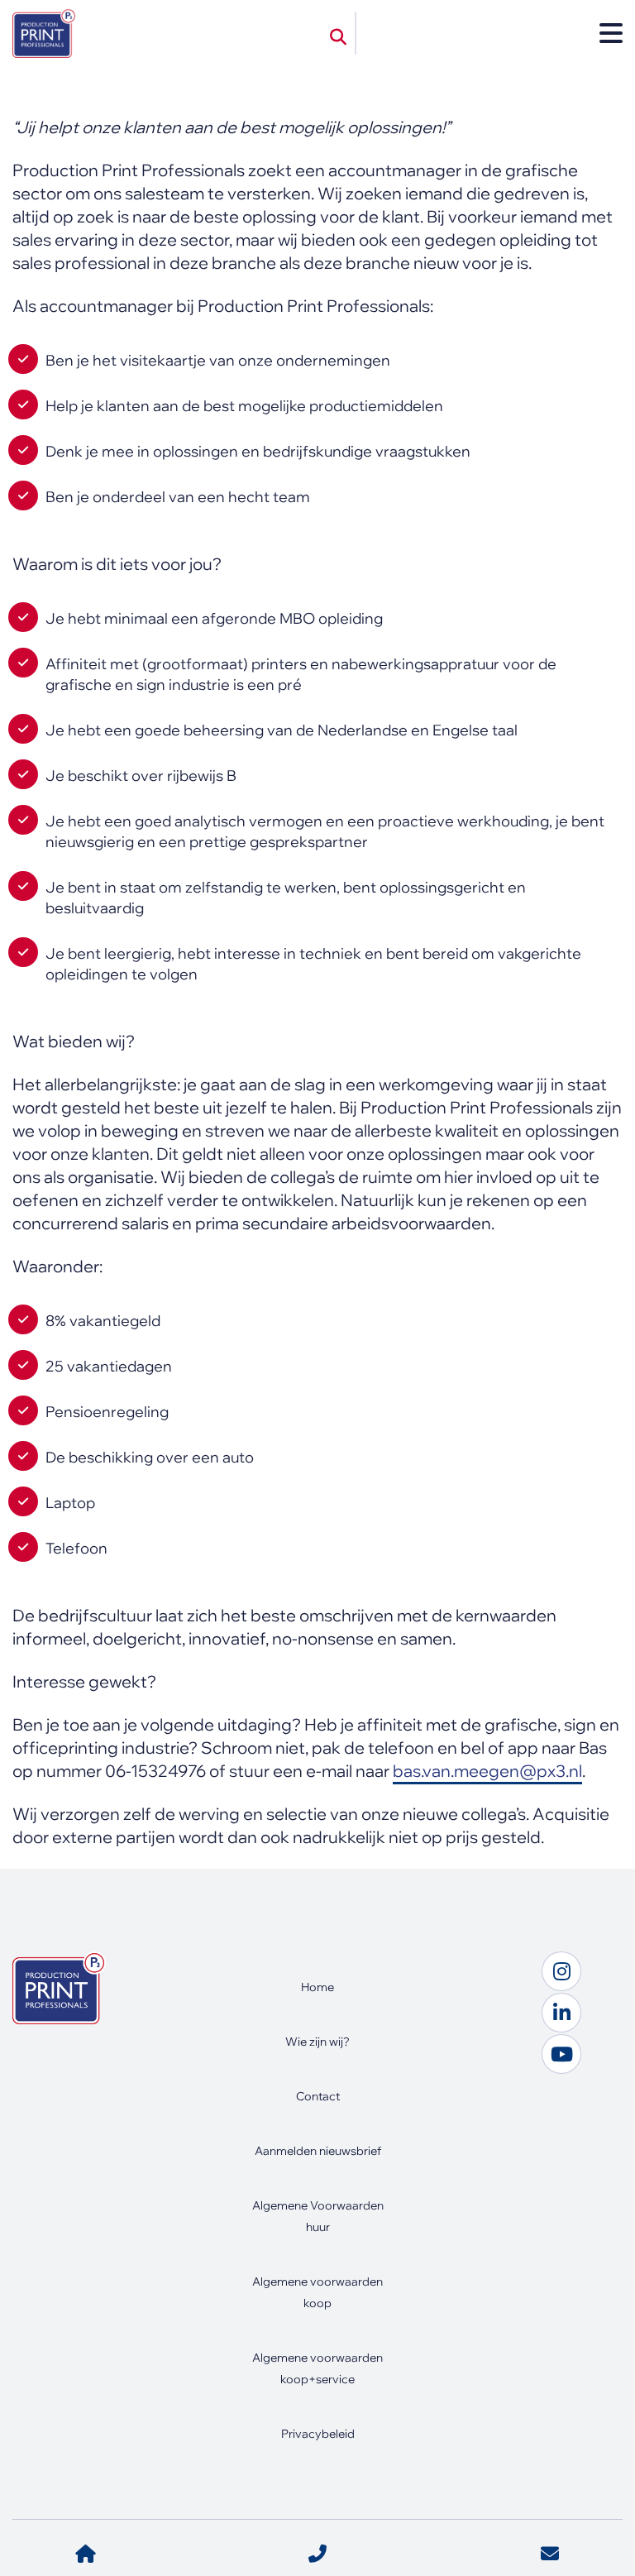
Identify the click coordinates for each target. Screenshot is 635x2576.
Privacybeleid (318, 2434)
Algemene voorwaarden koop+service (317, 2368)
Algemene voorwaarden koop (317, 2292)
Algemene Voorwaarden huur (318, 2216)
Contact (318, 2096)
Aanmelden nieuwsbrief (318, 2151)
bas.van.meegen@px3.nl (487, 1771)
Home (317, 1987)
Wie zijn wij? (317, 2042)
